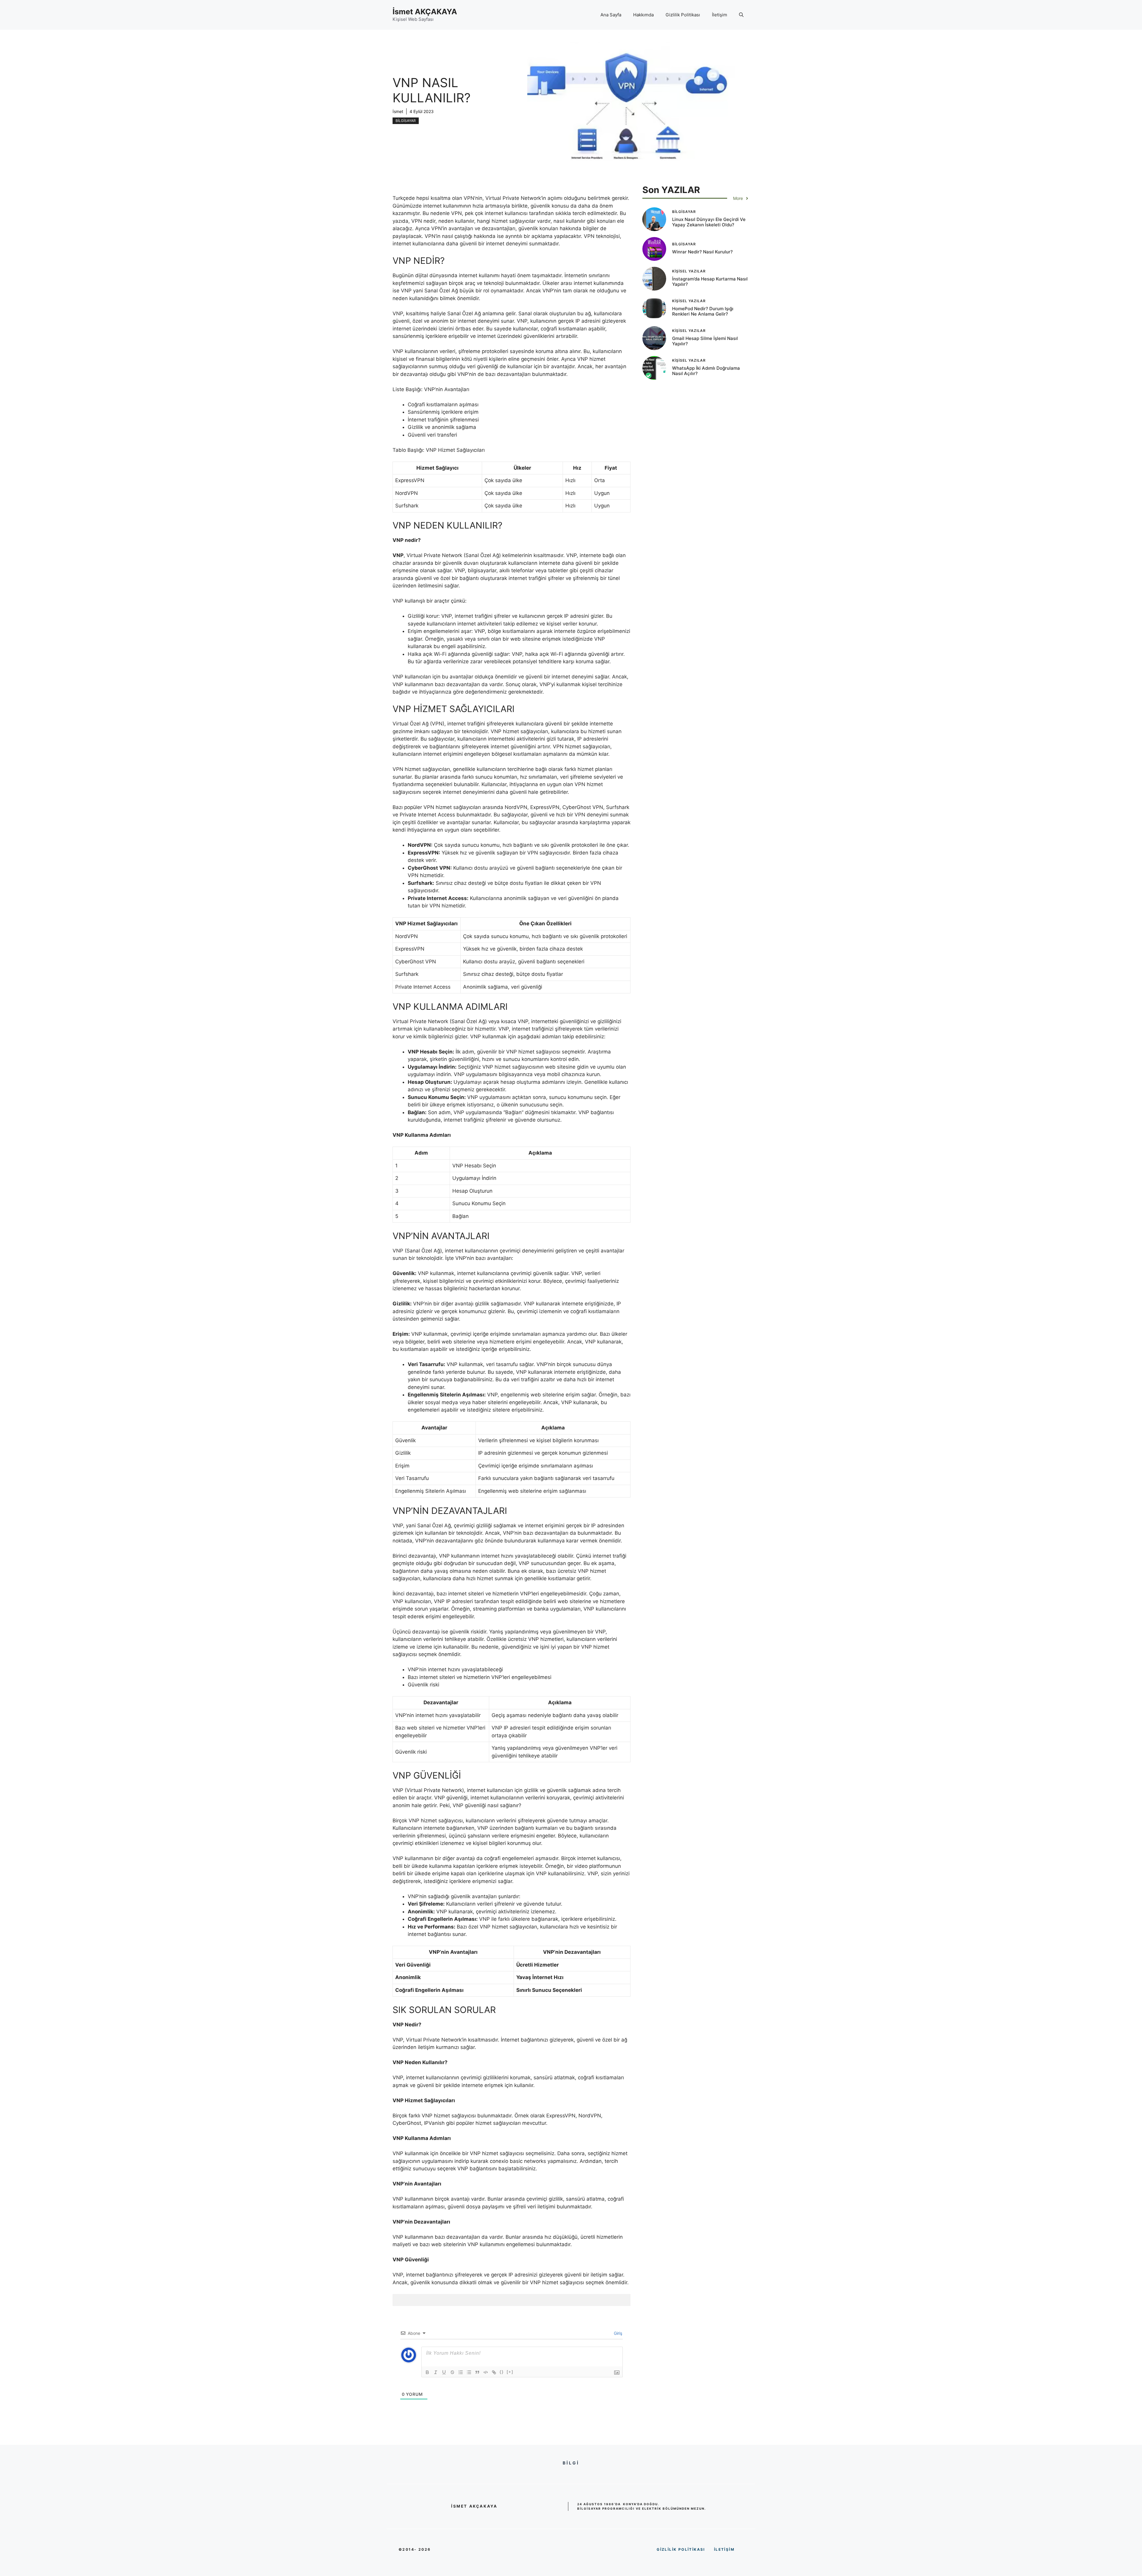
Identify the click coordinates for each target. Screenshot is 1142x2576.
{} (502, 2372)
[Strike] (452, 2372)
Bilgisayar (406, 121)
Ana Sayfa (611, 15)
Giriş (617, 2333)
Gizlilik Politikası (683, 15)
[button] (741, 15)
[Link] (494, 2372)
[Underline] (444, 2372)
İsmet (398, 111)
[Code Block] (486, 2372)
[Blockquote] (477, 2372)
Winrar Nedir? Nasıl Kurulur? (702, 252)
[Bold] (427, 2372)
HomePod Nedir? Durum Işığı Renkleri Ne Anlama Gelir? (703, 311)
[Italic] (436, 2372)
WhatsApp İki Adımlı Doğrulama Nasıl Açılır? (706, 371)
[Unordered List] (469, 2372)
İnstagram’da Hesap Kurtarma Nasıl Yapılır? (710, 282)
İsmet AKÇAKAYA (425, 12)
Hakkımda (643, 15)
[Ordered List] (461, 2372)
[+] (510, 2372)
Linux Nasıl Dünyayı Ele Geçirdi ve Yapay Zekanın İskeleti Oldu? (709, 222)
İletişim (720, 15)
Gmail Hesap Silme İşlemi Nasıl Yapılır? (705, 341)
